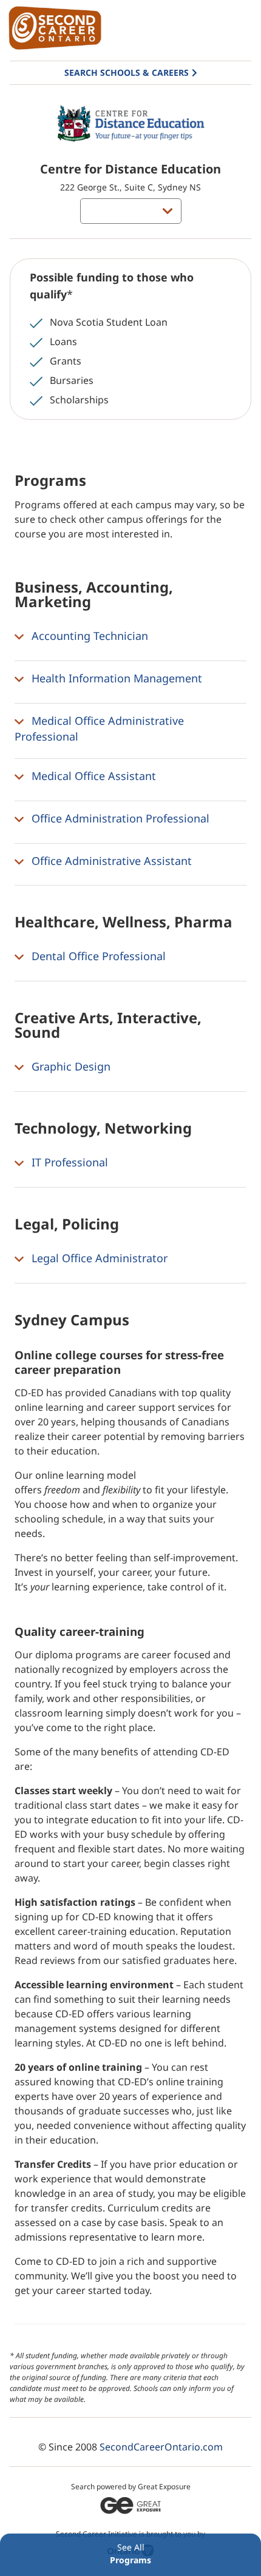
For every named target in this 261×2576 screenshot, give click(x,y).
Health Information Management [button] (115, 678)
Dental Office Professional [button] (97, 957)
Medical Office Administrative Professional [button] (99, 729)
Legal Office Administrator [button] (98, 1258)
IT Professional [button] (68, 1162)
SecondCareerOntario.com (161, 2447)
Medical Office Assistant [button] (92, 776)
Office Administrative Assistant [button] (110, 861)
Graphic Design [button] (69, 1066)
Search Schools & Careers (127, 72)
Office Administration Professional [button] (119, 818)
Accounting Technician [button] (88, 636)
